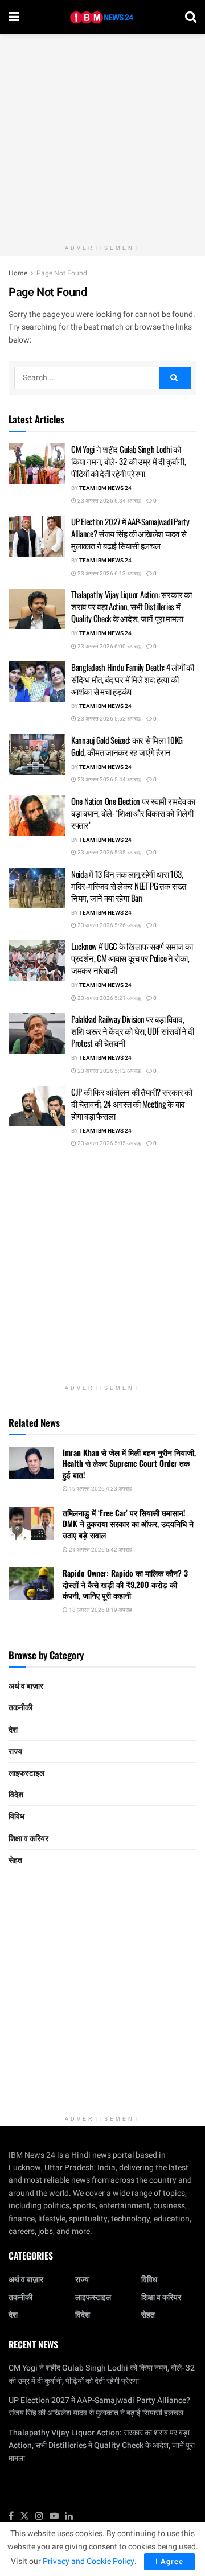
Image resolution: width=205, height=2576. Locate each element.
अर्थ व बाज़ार (26, 1686)
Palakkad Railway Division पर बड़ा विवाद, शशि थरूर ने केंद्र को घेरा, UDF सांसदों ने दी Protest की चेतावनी (133, 1031)
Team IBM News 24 (105, 488)
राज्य (15, 1752)
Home (18, 273)
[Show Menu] (14, 17)
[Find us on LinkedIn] (69, 2517)
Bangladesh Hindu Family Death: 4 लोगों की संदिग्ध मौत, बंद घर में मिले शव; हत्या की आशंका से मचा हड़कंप (133, 679)
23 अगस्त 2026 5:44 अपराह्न (108, 780)
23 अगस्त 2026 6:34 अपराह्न (108, 501)
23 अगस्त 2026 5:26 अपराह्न (108, 925)
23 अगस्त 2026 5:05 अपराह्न (108, 1143)
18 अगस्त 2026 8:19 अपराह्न (100, 1610)
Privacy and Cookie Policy (89, 2561)
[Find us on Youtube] (54, 2517)
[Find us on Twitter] (24, 2517)
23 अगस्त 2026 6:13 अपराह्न (108, 574)
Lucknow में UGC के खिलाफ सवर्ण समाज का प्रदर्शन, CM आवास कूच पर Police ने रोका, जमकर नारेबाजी (132, 958)
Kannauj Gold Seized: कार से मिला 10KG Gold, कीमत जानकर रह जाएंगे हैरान (127, 746)
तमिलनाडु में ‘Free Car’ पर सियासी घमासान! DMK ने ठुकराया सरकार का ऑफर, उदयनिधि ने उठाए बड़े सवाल (128, 1524)
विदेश (16, 1795)
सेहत (15, 1860)
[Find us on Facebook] (11, 2517)
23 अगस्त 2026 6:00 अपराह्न (108, 647)
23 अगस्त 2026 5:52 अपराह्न (108, 719)
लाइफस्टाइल (26, 1773)
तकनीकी (20, 1708)
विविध (17, 1816)
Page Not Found (62, 273)
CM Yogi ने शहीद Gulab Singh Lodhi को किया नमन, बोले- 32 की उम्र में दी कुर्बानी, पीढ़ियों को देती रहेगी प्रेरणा (128, 461)
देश (13, 1730)
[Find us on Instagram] (39, 2517)
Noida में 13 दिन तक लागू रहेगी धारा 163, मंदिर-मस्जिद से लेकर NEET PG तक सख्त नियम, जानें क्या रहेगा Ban (129, 886)
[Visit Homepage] (102, 17)
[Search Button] (191, 17)
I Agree (169, 2561)
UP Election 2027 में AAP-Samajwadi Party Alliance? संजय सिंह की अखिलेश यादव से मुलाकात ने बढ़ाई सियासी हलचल (130, 533)
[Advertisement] (102, 137)
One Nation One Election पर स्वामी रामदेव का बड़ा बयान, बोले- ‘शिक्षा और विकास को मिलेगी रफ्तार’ (133, 813)
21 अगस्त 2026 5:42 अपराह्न (100, 1550)
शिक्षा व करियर (28, 1839)
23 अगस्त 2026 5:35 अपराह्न (108, 853)
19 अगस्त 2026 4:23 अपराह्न (100, 1489)
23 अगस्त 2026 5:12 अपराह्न (108, 1071)
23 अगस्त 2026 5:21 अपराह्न (108, 998)
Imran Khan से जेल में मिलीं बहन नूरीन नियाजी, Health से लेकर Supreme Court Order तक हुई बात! (129, 1463)
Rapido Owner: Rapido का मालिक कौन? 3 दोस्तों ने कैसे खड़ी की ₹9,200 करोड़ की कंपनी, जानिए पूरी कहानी (125, 1584)
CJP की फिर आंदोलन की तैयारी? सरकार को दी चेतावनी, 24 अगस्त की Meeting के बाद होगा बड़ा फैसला (132, 1104)
